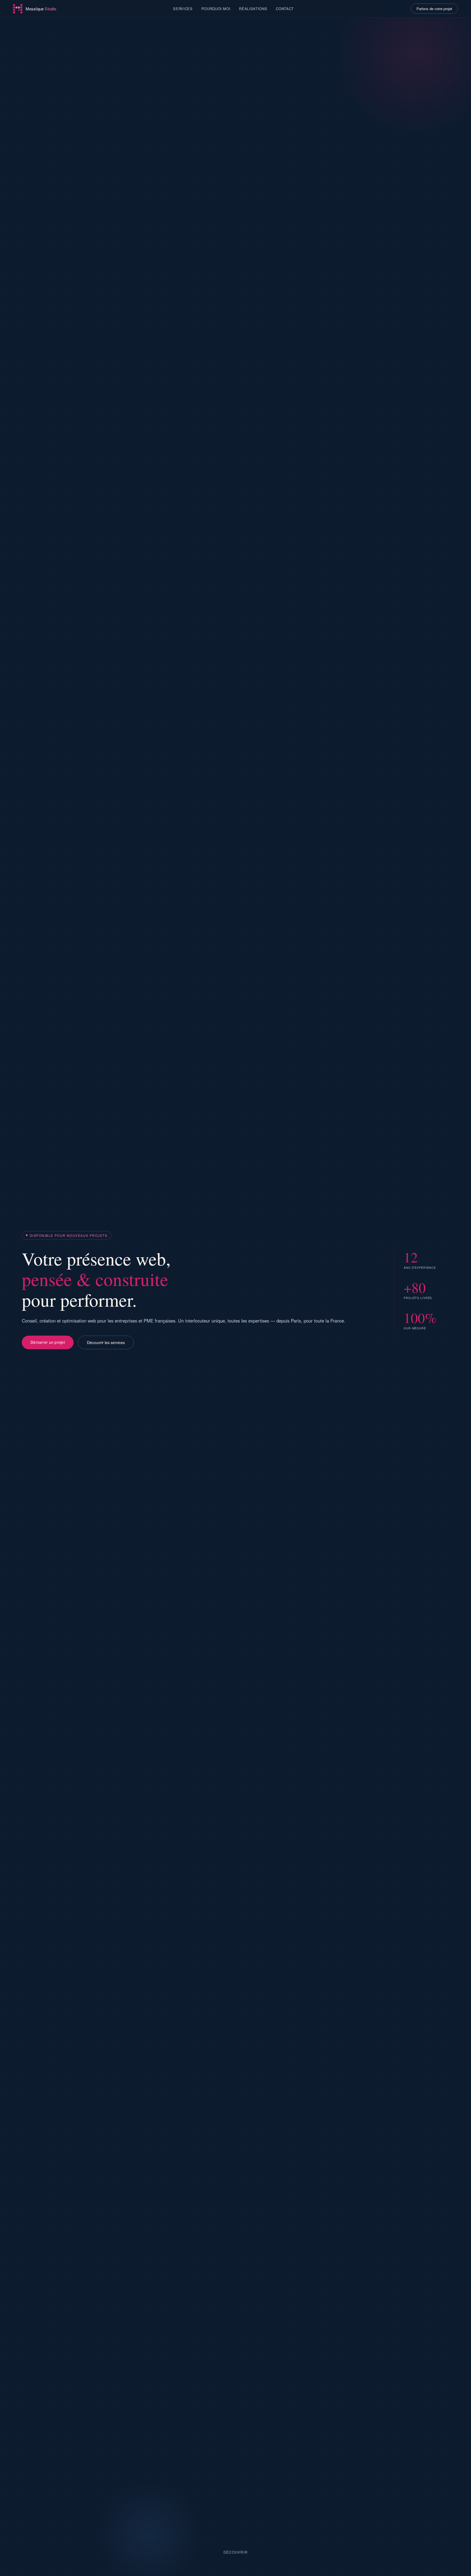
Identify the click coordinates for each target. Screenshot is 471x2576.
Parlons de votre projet (434, 9)
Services (183, 9)
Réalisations (253, 9)
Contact (285, 9)
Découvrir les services (106, 1342)
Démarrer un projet (48, 1342)
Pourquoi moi (216, 9)
